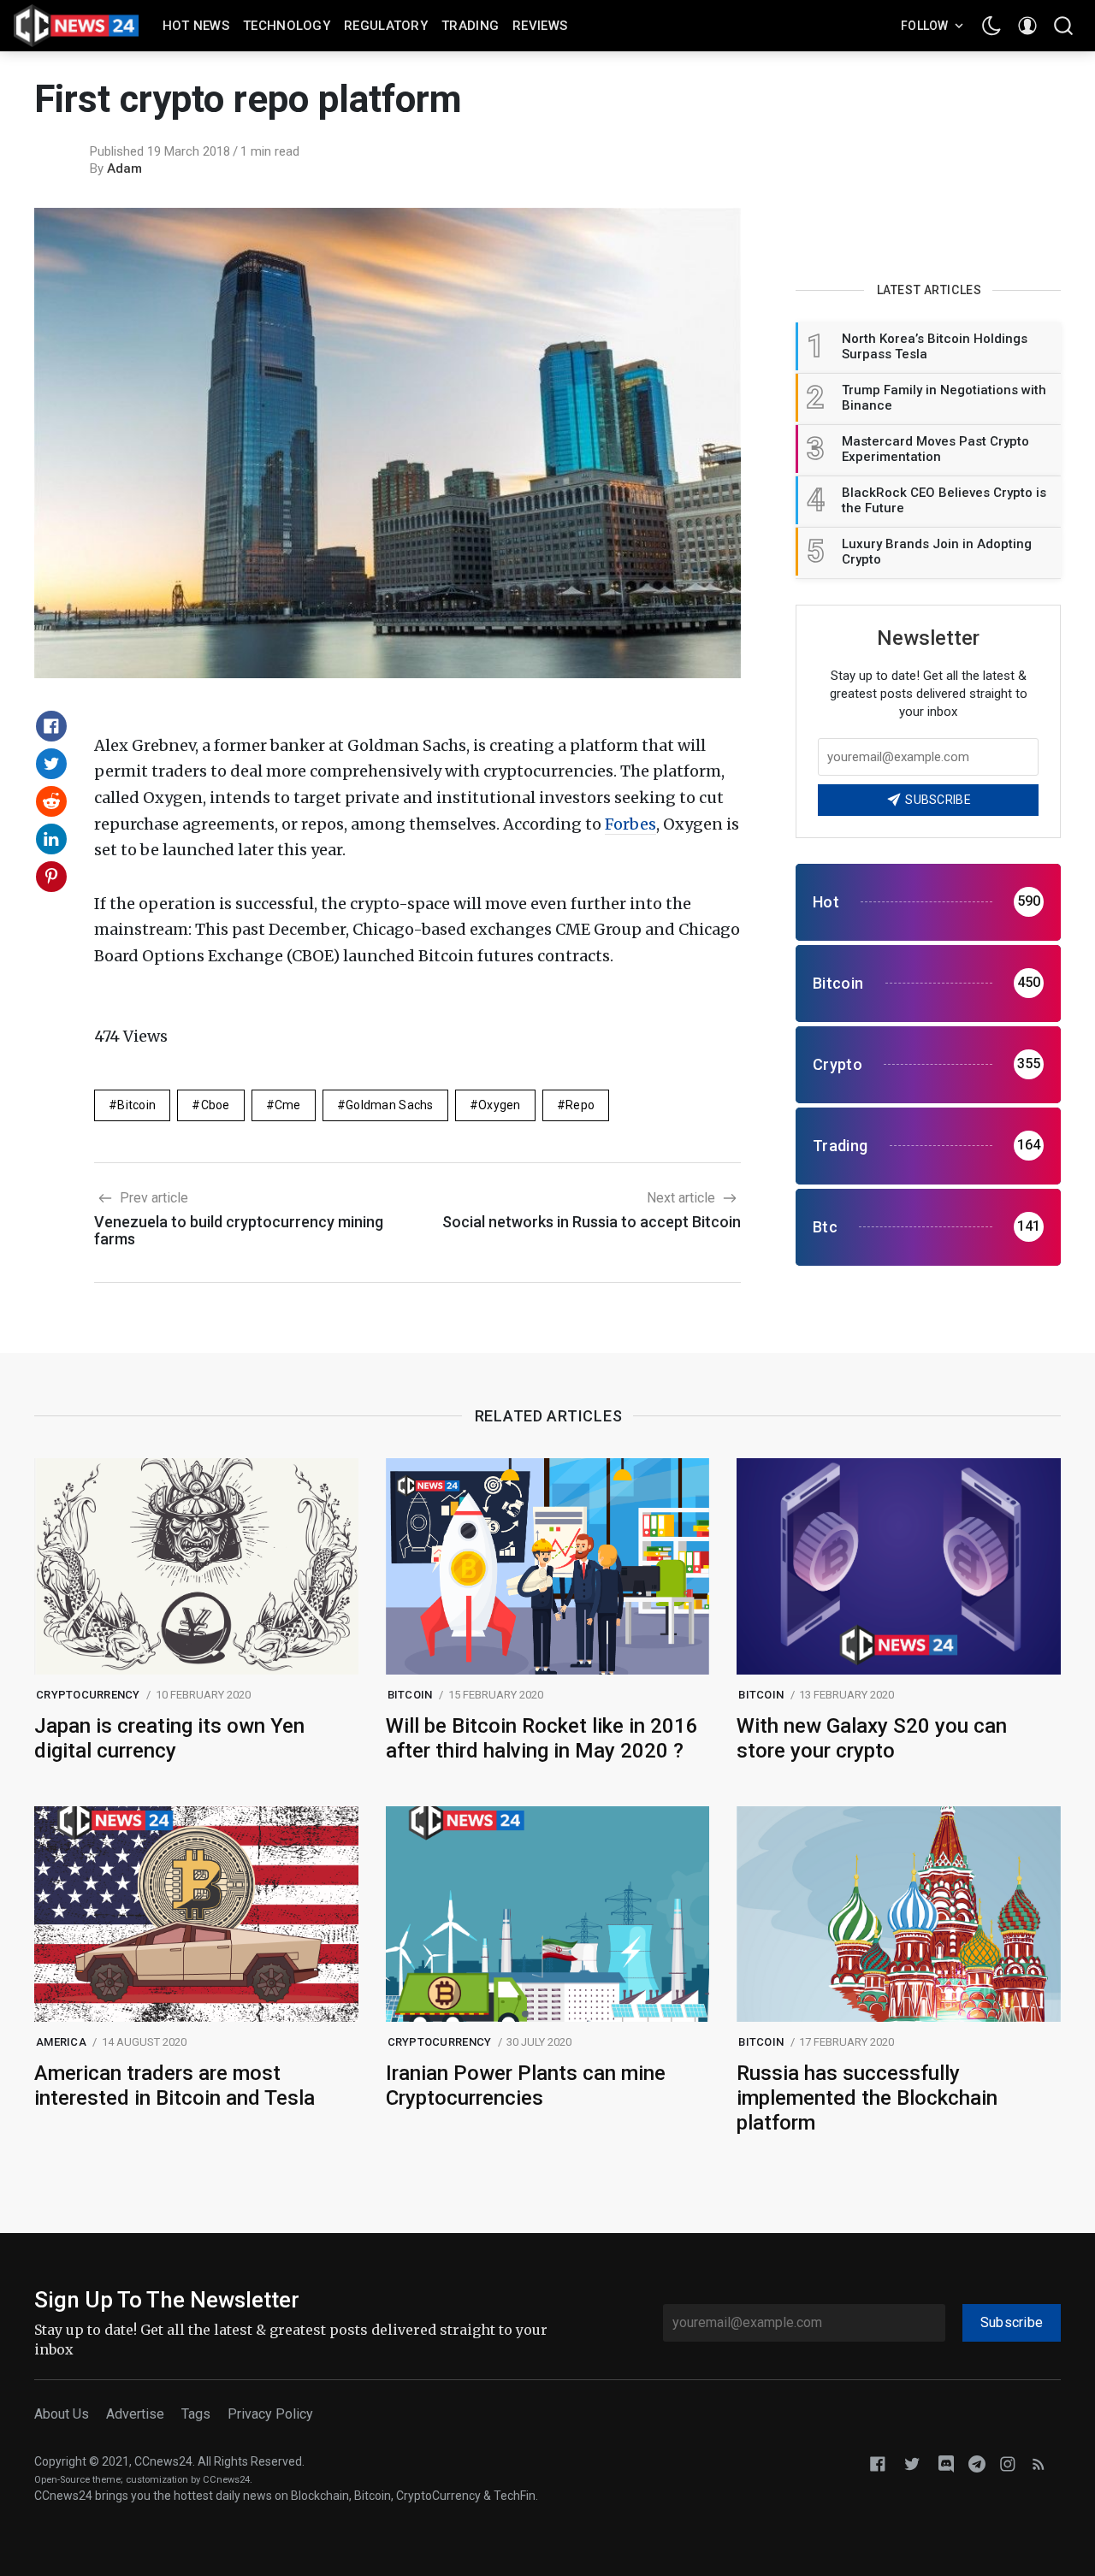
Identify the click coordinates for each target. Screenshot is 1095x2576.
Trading (470, 26)
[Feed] (1039, 2463)
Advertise (135, 2414)
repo (580, 1105)
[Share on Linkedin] (51, 839)
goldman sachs (390, 1105)
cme (288, 1105)
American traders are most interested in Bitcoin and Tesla (175, 2086)
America (61, 2042)
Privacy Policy (270, 2414)
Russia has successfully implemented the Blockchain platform (867, 2098)
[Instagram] (1008, 2463)
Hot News (196, 26)
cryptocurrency (88, 1695)
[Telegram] (977, 2463)
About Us (62, 2414)
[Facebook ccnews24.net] (878, 2463)
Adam (124, 168)
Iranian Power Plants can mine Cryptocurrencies (526, 2086)
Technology (287, 26)
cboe (216, 1105)
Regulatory (386, 26)
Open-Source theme (77, 2480)
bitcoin (136, 1105)
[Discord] (946, 2463)
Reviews (540, 26)
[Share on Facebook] (51, 726)
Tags (196, 2414)
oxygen (500, 1105)
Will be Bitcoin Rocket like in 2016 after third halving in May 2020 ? (542, 1738)
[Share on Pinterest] (51, 877)
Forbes (630, 824)
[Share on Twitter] (51, 764)
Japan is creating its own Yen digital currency (169, 1738)
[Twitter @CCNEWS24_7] (912, 2463)
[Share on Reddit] (51, 801)
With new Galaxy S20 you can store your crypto (872, 1738)
